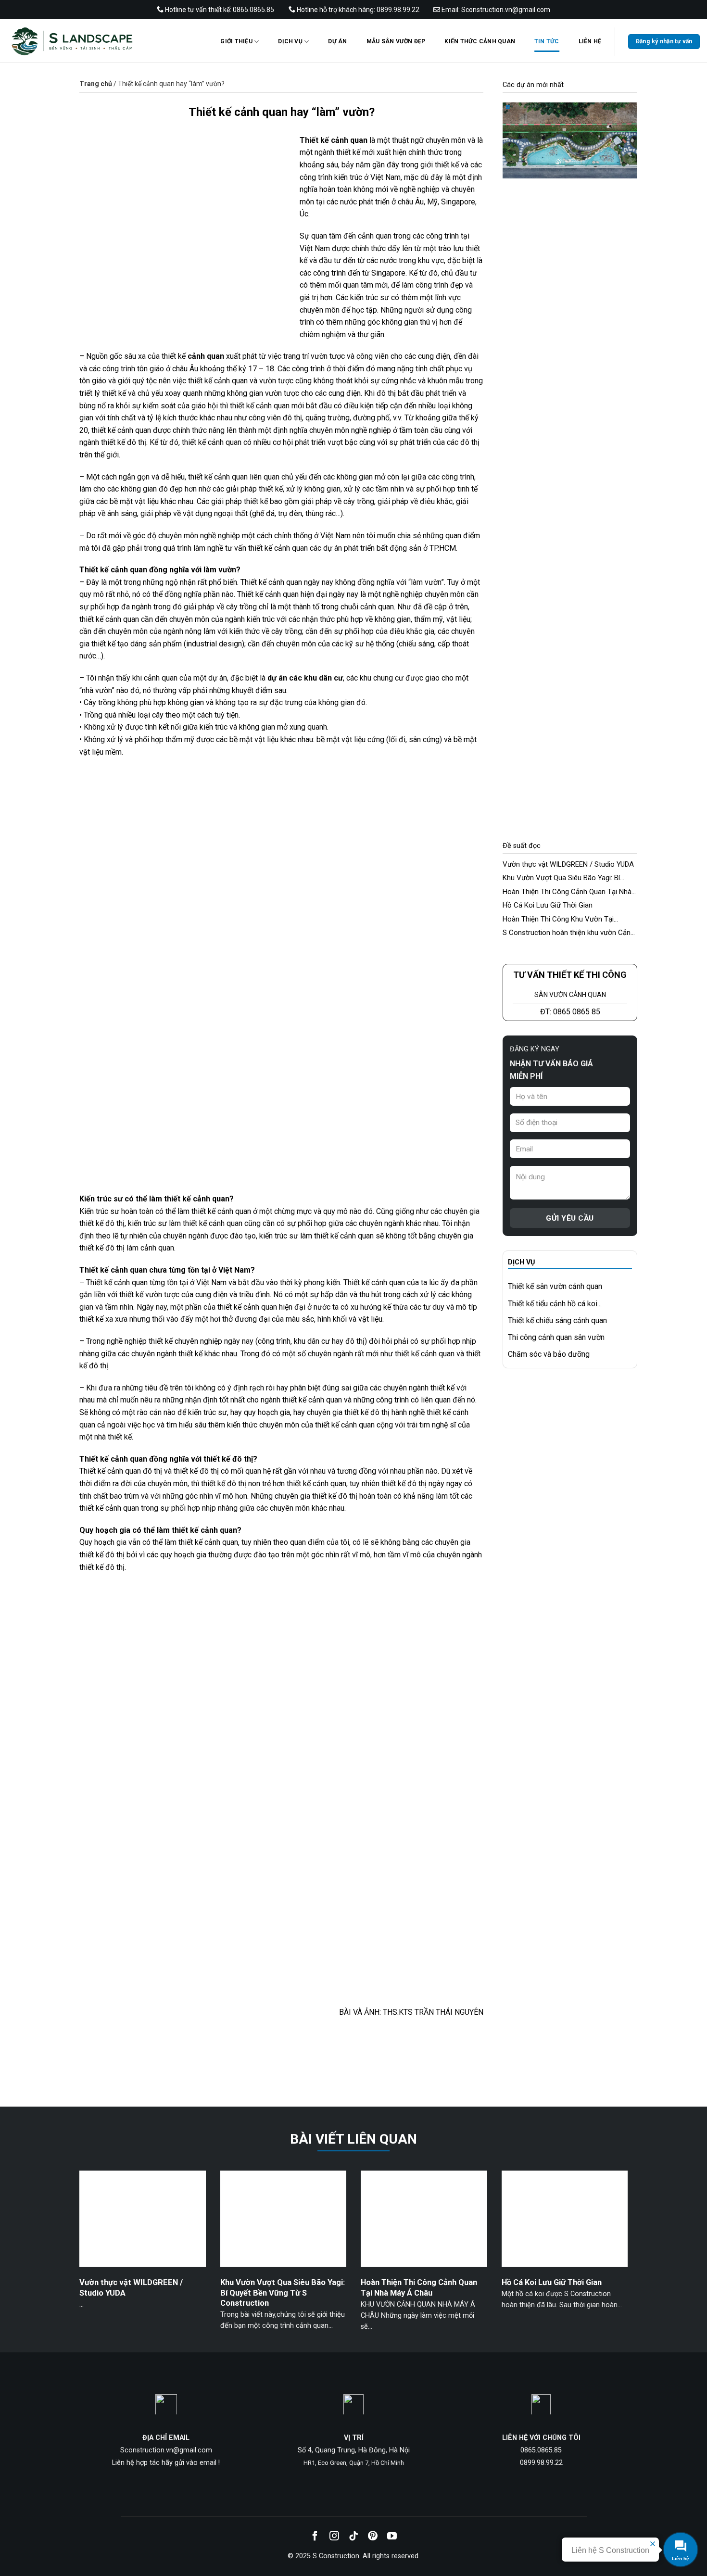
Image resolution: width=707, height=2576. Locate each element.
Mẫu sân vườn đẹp (396, 41)
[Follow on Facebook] (315, 2537)
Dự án (337, 41)
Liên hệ (590, 41)
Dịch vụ (290, 41)
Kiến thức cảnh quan (480, 41)
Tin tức (547, 41)
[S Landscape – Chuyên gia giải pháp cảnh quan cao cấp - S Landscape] (99, 41)
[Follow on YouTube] (392, 2537)
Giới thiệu (236, 41)
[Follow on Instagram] (334, 2537)
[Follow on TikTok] (353, 2537)
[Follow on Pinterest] (373, 2537)
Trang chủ (96, 84)
